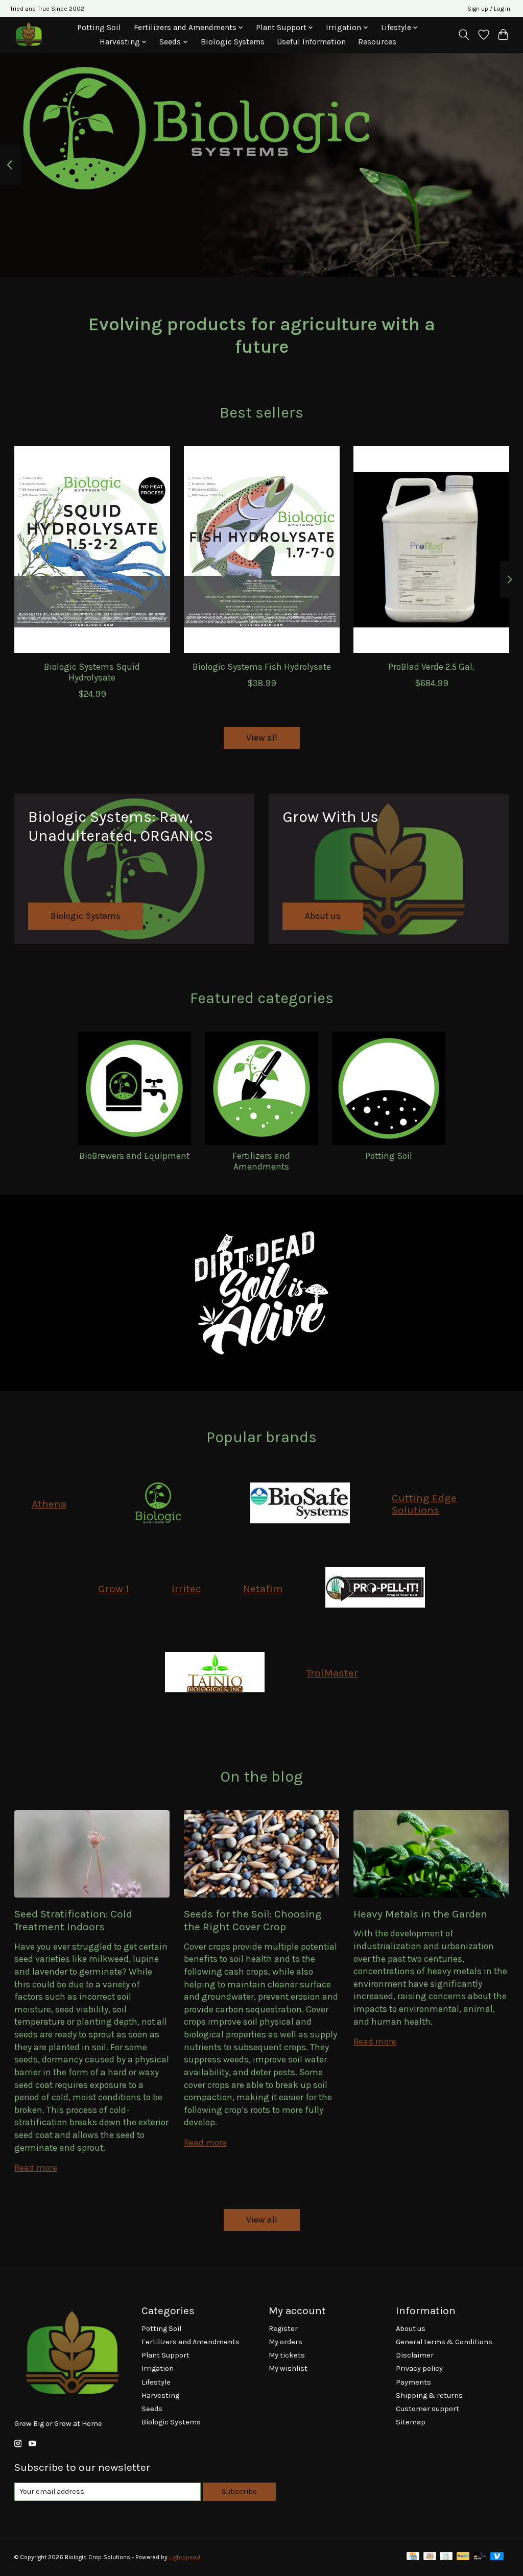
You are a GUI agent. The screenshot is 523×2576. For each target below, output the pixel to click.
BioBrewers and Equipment (134, 1156)
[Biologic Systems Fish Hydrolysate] (262, 550)
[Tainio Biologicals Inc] (215, 1673)
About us (411, 2329)
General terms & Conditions (444, 2342)
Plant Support (165, 2355)
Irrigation (158, 2368)
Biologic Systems (233, 42)
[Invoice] (446, 2557)
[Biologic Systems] (158, 1504)
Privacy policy (419, 2368)
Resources (377, 42)
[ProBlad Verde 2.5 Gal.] (431, 550)
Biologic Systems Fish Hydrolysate (262, 667)
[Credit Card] (413, 2557)
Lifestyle (156, 2382)
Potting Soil (99, 28)
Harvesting (160, 2396)
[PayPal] (463, 2557)
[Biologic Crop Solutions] (28, 34)
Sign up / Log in (489, 9)
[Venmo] (497, 2557)
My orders (286, 2342)
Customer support (427, 2409)
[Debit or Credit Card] (480, 2557)
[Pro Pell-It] (375, 1589)
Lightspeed (185, 2557)
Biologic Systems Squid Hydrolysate (92, 672)
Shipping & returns (429, 2396)
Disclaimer (415, 2355)
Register (283, 2329)
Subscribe (239, 2492)
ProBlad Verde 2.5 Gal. (431, 667)
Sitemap (411, 2422)
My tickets (287, 2355)
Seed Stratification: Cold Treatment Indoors (73, 1920)
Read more (36, 2168)
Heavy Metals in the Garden (420, 1914)
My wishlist (288, 2368)
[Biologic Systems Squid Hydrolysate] (92, 550)
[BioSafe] (300, 1504)
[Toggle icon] (463, 35)
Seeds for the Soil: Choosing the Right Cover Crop (253, 1920)
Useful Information (311, 42)
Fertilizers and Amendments (261, 1161)
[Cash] (430, 2557)
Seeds (152, 2409)
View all (262, 738)
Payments (413, 2382)
